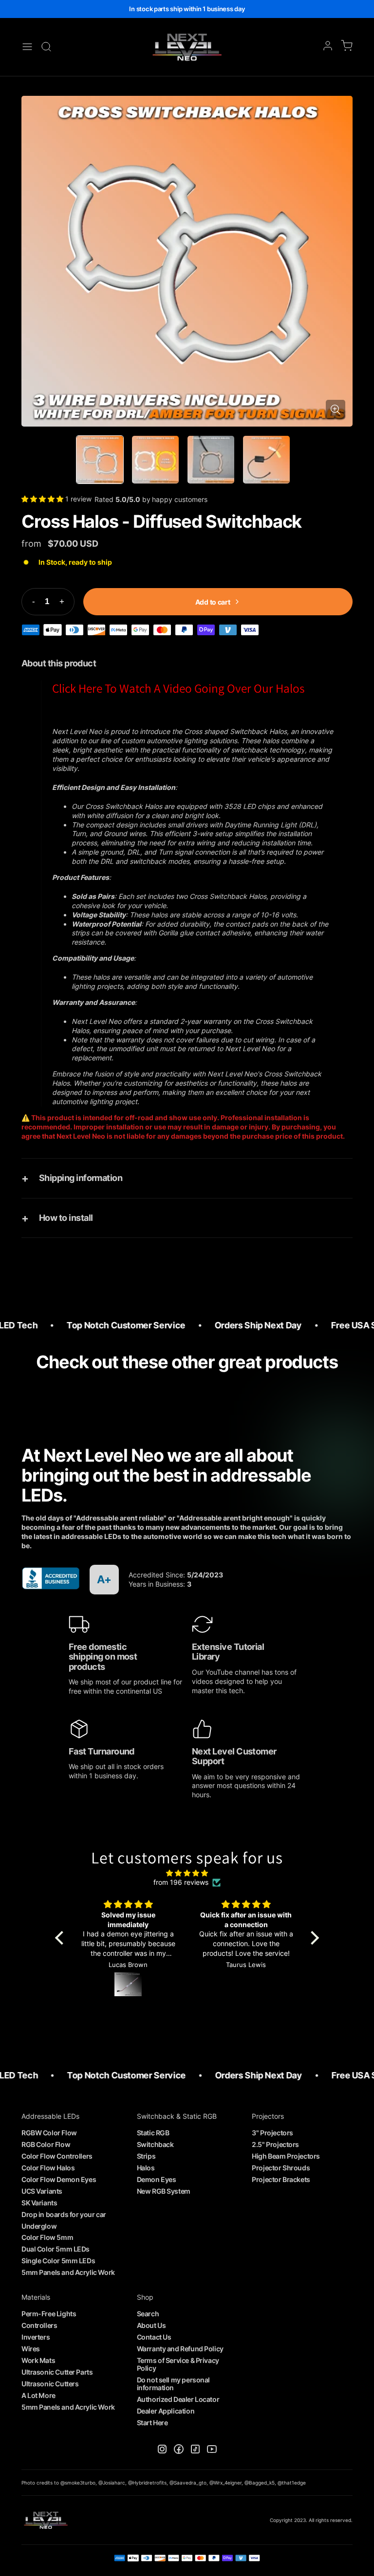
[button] (43, 499)
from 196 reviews (181, 1882)
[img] (187, 1873)
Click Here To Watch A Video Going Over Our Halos (178, 688)
